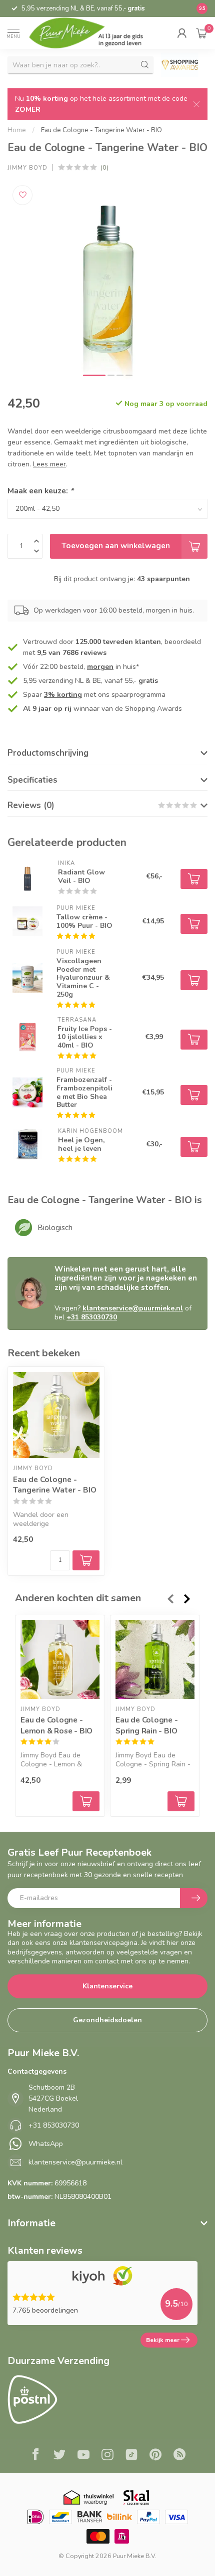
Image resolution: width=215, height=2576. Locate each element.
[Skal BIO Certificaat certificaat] (136, 2497)
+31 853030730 (92, 1317)
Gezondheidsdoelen (107, 2020)
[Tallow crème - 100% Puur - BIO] (27, 921)
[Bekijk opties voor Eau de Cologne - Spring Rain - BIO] (181, 1801)
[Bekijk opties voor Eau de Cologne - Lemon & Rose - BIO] (86, 1801)
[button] (181, 33)
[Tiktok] (131, 2456)
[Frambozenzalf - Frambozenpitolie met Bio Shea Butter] (27, 1092)
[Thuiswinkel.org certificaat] (88, 2497)
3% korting (63, 695)
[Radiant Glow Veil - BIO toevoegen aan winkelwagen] (194, 879)
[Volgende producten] (187, 1599)
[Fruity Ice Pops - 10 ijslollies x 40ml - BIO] (27, 1037)
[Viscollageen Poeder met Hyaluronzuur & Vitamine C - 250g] (27, 978)
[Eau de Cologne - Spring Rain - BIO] (155, 1660)
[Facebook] (35, 2456)
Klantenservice (107, 1986)
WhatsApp (46, 2144)
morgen (100, 667)
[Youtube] (83, 2456)
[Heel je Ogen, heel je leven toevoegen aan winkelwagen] (194, 1147)
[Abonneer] (194, 1898)
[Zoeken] (145, 65)
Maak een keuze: (40, 491)
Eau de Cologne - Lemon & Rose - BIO (56, 1726)
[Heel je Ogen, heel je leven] (27, 1144)
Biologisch (55, 1228)
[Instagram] (107, 2456)
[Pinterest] (155, 2456)
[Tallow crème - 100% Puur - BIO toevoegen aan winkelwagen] (194, 924)
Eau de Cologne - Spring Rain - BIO (147, 1726)
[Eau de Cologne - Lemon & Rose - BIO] (60, 1660)
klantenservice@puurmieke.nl (133, 1308)
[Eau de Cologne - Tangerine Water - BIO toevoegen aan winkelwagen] (86, 1560)
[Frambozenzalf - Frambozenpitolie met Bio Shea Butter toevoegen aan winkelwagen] (194, 1095)
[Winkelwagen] (202, 33)
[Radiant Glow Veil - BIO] (27, 876)
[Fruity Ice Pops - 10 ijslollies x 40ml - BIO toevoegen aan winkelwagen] (194, 1040)
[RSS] (179, 2456)
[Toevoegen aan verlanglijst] (22, 195)
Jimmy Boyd (27, 168)
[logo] (93, 33)
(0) (104, 167)
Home (17, 130)
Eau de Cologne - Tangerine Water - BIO (101, 130)
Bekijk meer (163, 2340)
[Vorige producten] (170, 1599)
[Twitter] (59, 2456)
